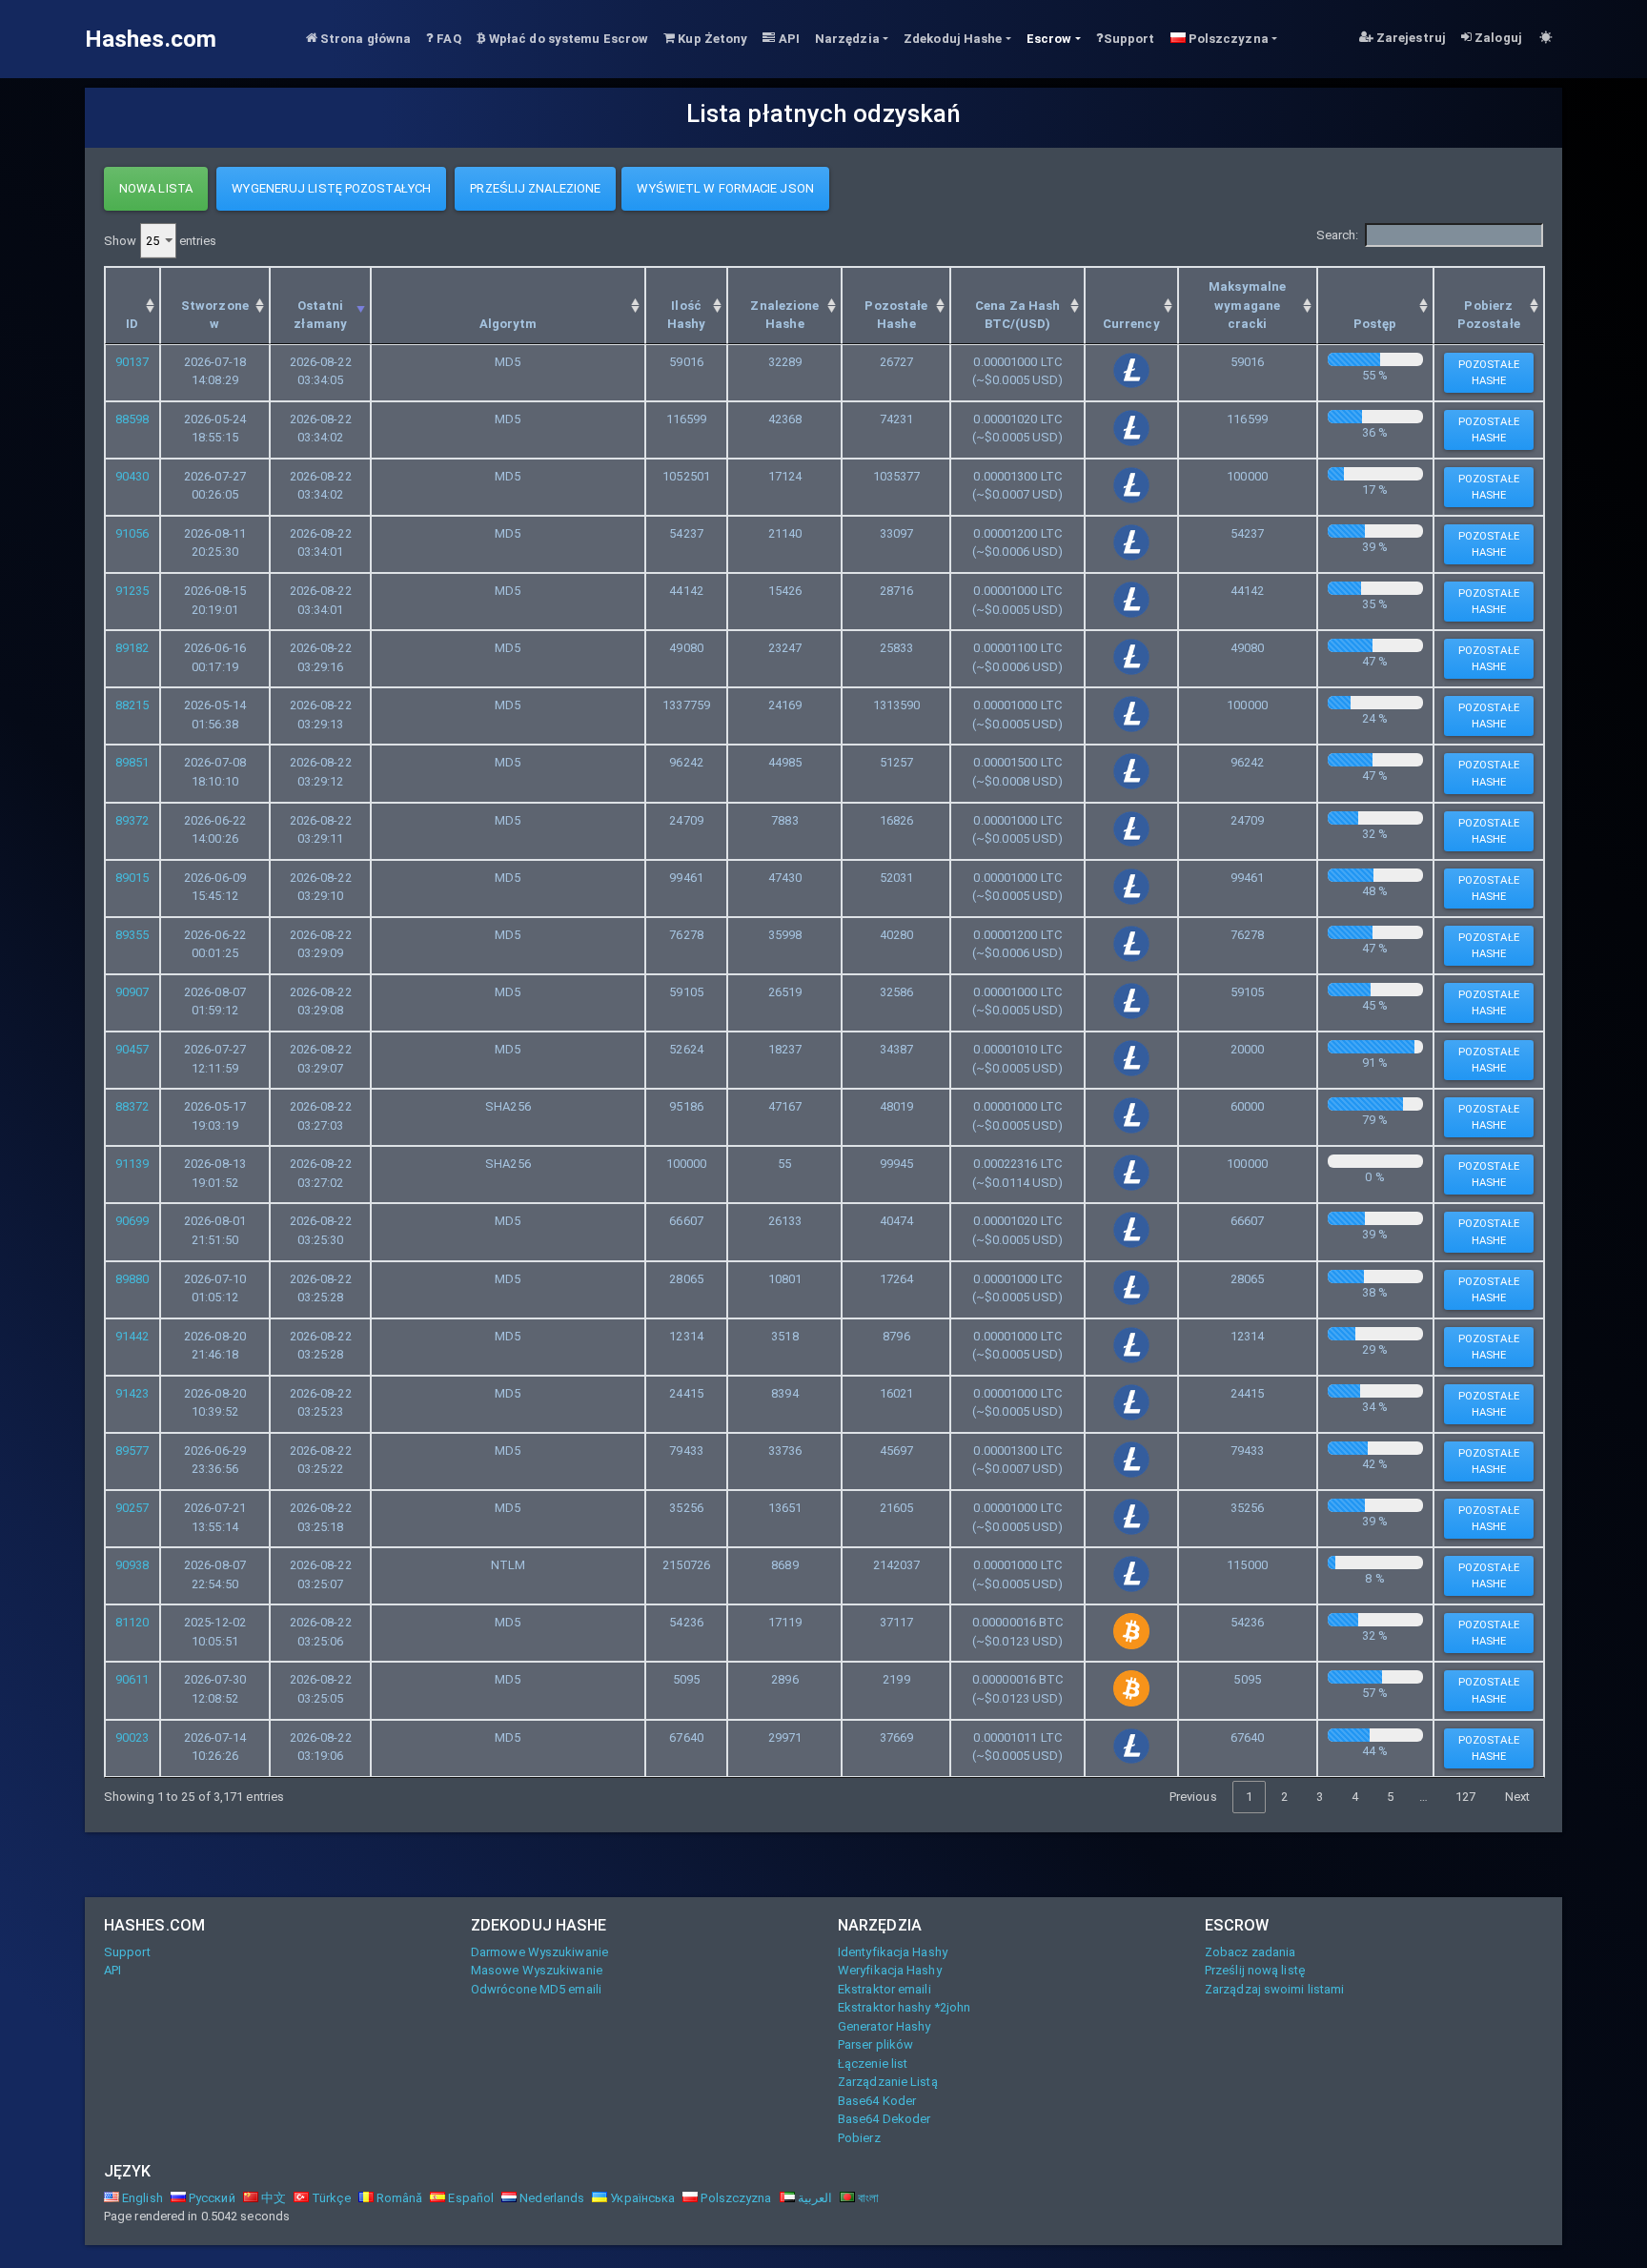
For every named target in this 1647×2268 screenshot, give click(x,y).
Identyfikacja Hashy (893, 1952)
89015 (132, 878)
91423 (132, 1393)
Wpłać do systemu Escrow (567, 39)
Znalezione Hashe (784, 315)
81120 (132, 1622)
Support (1129, 39)
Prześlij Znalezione (535, 188)
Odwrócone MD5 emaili (536, 1989)
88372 (132, 1106)
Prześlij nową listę (1255, 1970)
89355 (132, 935)
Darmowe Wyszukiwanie (539, 1952)
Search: (1338, 235)
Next (1517, 1797)
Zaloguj (1497, 38)
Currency (1131, 324)
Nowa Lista (156, 188)
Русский (211, 2198)
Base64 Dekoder (884, 2119)
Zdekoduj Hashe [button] (953, 39)
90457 (132, 1049)
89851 (132, 762)
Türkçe (330, 2198)
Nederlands (550, 2198)
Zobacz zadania (1250, 1952)
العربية (813, 2198)
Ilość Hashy (687, 315)
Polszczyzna (734, 2198)
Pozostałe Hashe (896, 315)
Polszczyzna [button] (1227, 39)
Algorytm (508, 324)
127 (1465, 1797)
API (787, 39)
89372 (132, 820)
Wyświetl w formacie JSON (725, 188)
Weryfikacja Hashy (890, 1970)
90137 (132, 362)
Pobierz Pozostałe (1489, 315)
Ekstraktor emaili (884, 1989)
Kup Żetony (711, 39)
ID (132, 324)
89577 (132, 1451)
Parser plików (875, 2044)
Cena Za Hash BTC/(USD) (1017, 315)
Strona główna (364, 39)
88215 (132, 705)
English (141, 2198)
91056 (132, 533)
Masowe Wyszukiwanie (537, 1970)
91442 (132, 1336)
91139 (132, 1164)
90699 (132, 1221)
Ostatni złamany (320, 315)
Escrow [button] (1049, 39)
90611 (132, 1679)
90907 (132, 992)
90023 (132, 1737)
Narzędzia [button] (847, 39)
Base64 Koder (877, 2101)
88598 (132, 419)
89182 (132, 648)
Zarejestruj (1410, 38)
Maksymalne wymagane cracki (1247, 305)
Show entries (160, 241)
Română (398, 2198)
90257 (132, 1508)
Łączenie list (873, 2064)
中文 (272, 2198)
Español (469, 2198)
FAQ (447, 39)
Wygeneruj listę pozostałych (331, 188)
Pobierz (859, 2138)
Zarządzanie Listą (888, 2082)
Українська (641, 2198)
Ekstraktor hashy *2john (904, 2007)
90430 (132, 476)
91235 (132, 591)
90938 (132, 1565)
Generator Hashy (884, 2026)
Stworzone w (215, 315)
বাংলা (867, 2198)
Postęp (1375, 324)
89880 (132, 1279)
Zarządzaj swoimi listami (1274, 1989)
